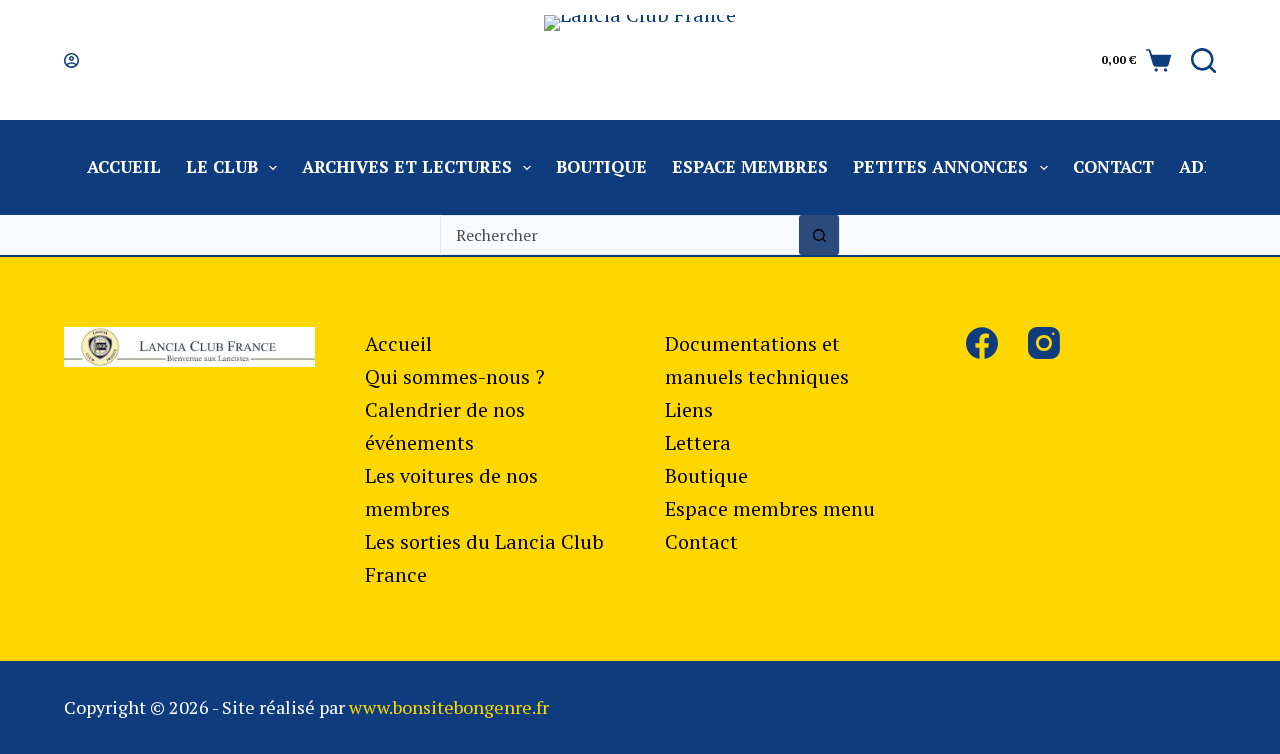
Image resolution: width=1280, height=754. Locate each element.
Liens (689, 409)
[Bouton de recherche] (819, 235)
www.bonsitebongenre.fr (449, 707)
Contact (1113, 166)
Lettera (698, 442)
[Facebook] (982, 343)
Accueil (124, 166)
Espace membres (750, 166)
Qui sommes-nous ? (455, 376)
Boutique (601, 166)
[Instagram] (1044, 343)
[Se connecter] (71, 60)
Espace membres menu (770, 508)
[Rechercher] (1203, 60)
